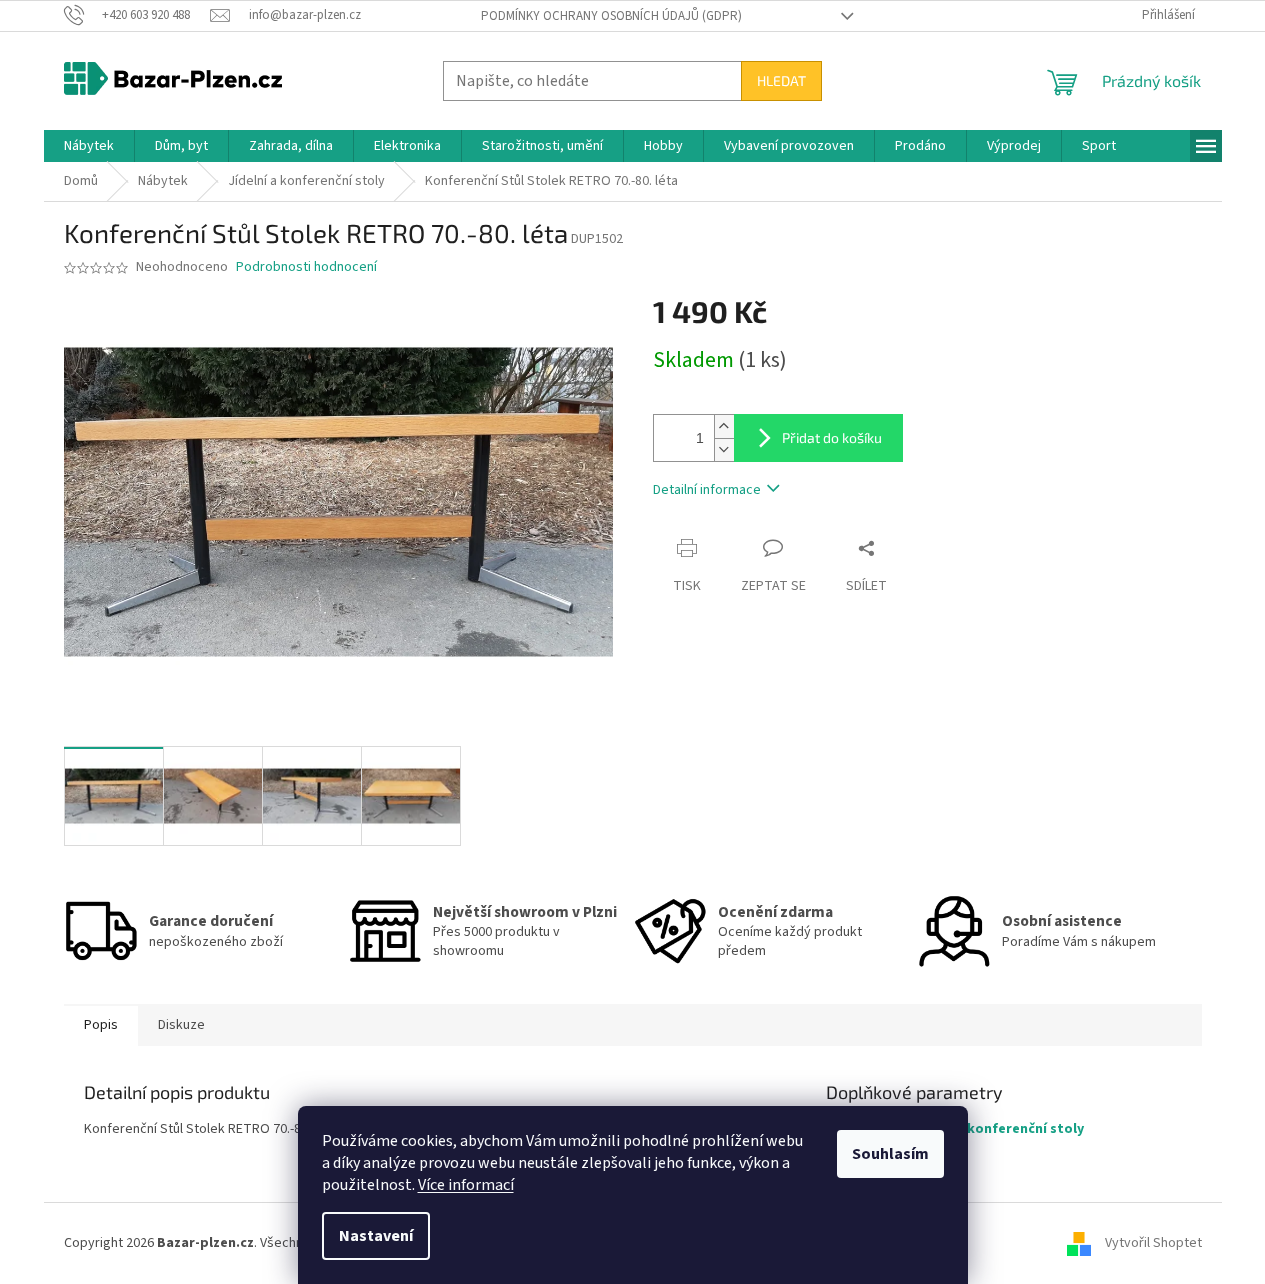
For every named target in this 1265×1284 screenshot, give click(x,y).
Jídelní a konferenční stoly (996, 1129)
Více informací (466, 1185)
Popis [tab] (101, 1025)
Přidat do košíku (832, 437)
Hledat (781, 80)
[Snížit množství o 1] (724, 449)
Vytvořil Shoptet (1153, 1243)
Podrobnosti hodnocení (306, 267)
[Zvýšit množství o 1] (724, 426)
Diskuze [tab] (181, 1025)
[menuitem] (89, 146)
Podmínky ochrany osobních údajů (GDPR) (611, 16)
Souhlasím (890, 1154)
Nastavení (376, 1236)
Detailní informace (707, 490)
